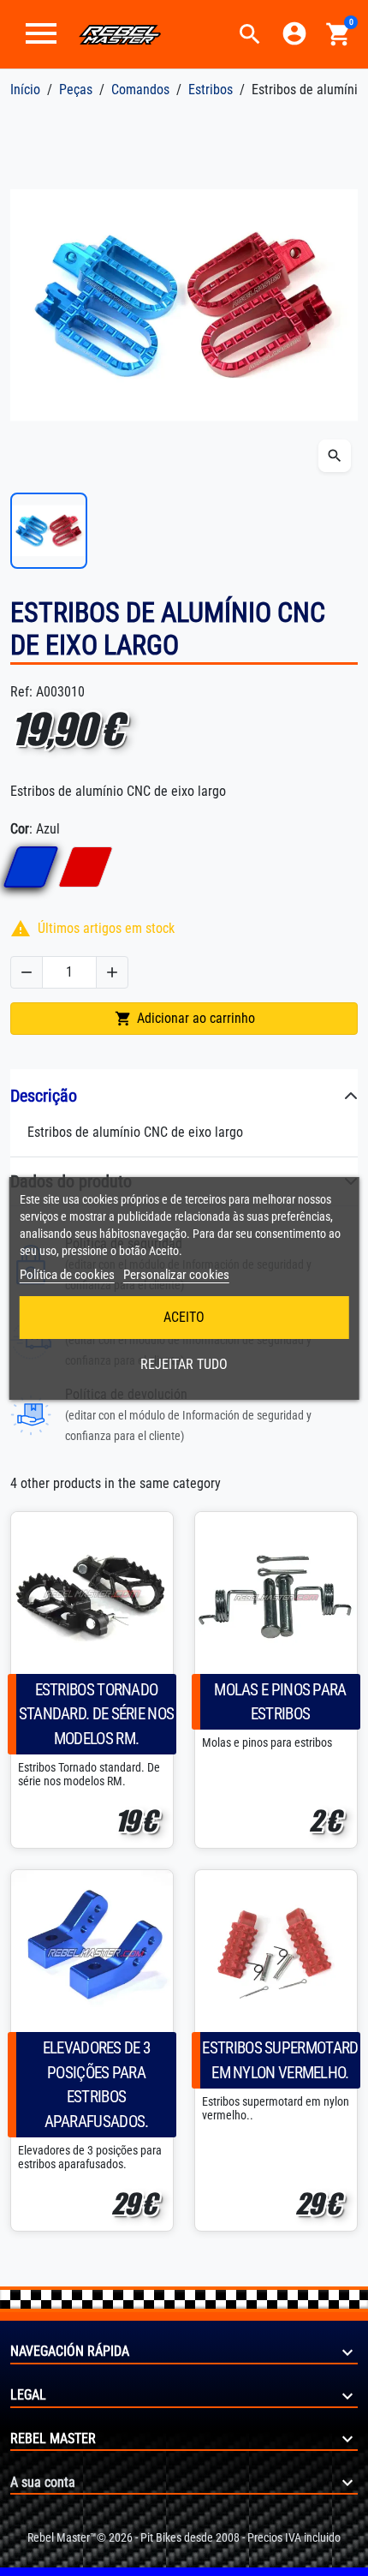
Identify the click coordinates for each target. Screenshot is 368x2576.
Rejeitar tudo (184, 1364)
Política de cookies (67, 1275)
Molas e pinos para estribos (280, 1702)
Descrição (44, 1096)
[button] (250, 34)
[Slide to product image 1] (49, 531)
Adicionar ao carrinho (185, 1019)
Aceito (184, 1317)
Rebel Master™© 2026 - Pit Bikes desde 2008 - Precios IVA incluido (184, 2537)
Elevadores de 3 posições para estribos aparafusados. (97, 2085)
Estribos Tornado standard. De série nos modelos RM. (97, 1715)
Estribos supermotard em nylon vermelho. (280, 2060)
